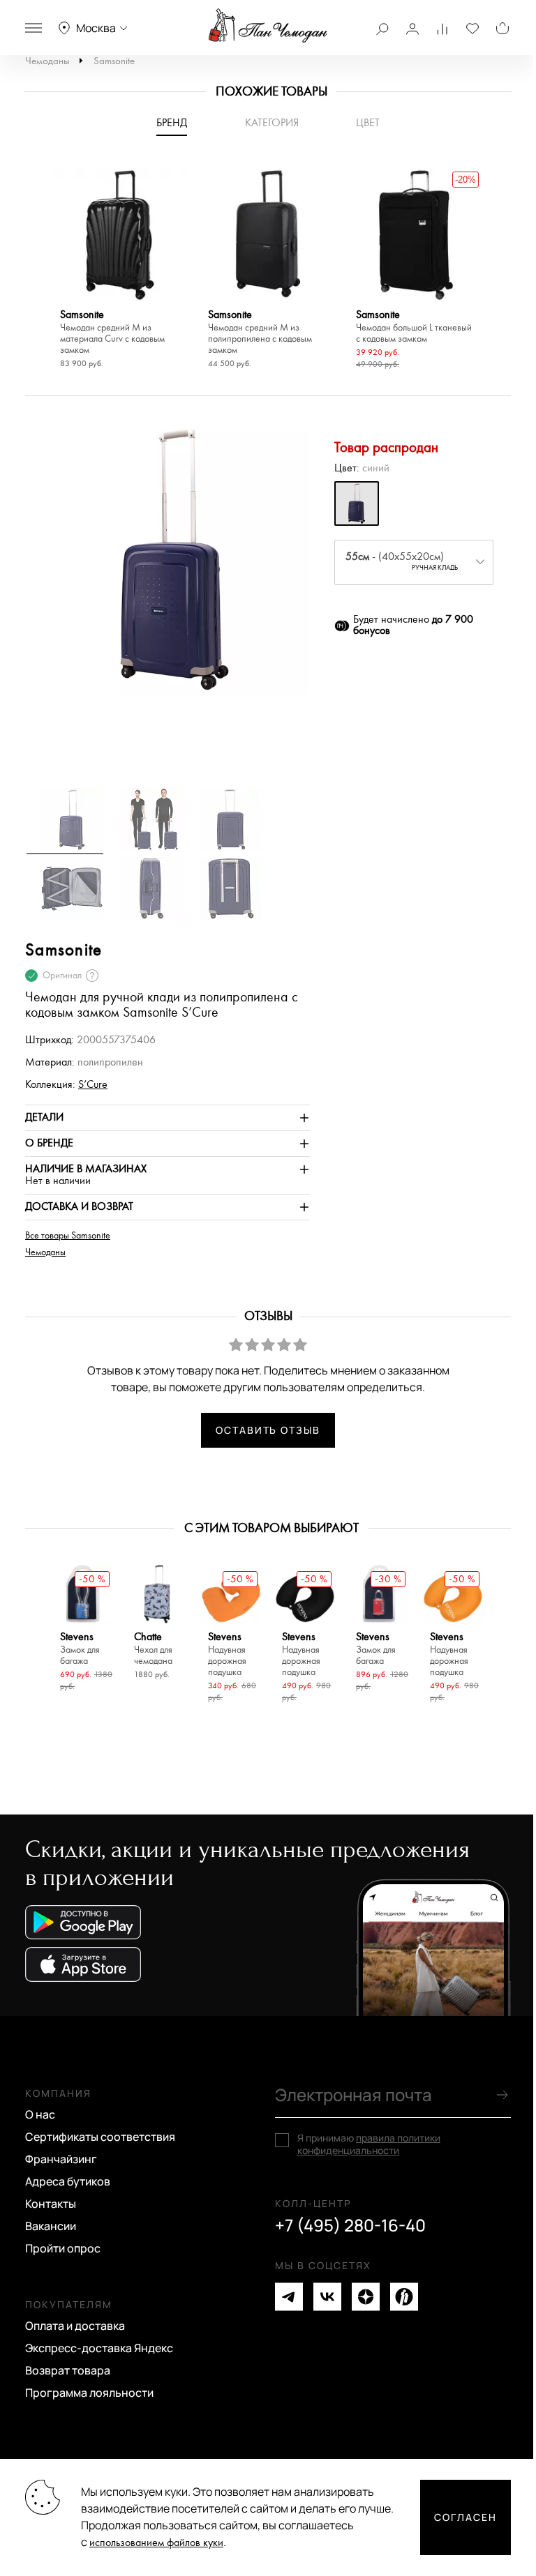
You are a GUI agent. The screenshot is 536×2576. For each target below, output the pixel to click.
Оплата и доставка (75, 2326)
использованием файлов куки (156, 2543)
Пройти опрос (63, 2248)
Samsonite (114, 61)
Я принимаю (369, 2144)
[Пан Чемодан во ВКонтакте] (327, 2297)
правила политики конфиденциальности (369, 2144)
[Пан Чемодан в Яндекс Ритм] (404, 2297)
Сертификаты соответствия (100, 2137)
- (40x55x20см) (402, 561)
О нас (40, 2114)
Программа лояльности (89, 2393)
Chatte (153, 1649)
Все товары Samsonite (68, 1236)
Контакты (51, 2204)
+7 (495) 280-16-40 (350, 2225)
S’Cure (93, 1085)
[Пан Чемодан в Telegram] (289, 2297)
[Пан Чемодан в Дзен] (366, 2297)
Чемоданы (47, 61)
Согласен (466, 2517)
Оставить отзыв (268, 1430)
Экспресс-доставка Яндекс (99, 2348)
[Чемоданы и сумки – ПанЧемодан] (268, 26)
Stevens (80, 1649)
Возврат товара (68, 2370)
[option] (120, 270)
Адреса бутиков (68, 2181)
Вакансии (51, 2226)
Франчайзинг (61, 2159)
